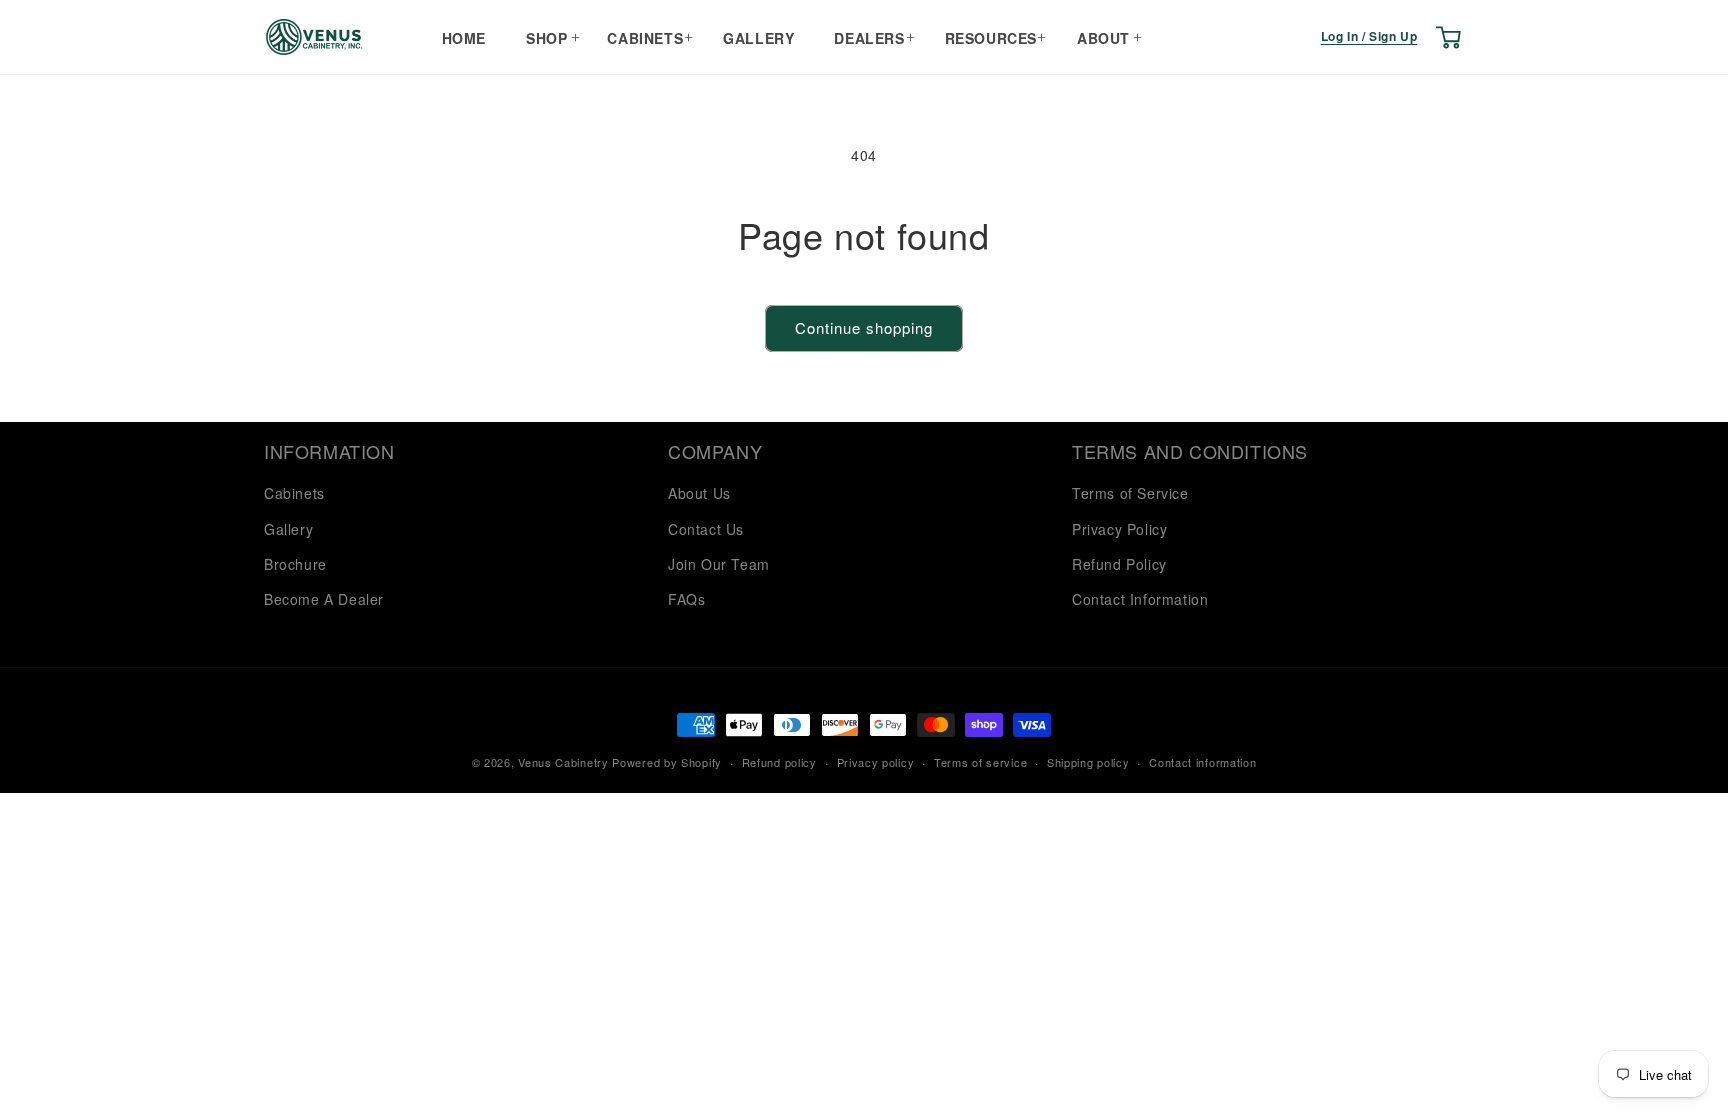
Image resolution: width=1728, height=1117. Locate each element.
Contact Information (1140, 599)
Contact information (1202, 762)
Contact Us (706, 529)
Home (464, 38)
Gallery (758, 38)
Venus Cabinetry (563, 762)
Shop (546, 38)
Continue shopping (864, 327)
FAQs (686, 599)
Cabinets (645, 38)
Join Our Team (719, 564)
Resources (991, 38)
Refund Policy (1119, 564)
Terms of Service (1130, 493)
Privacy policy (876, 762)
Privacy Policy (1119, 529)
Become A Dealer (324, 599)
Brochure (295, 564)
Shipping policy (1088, 762)
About (1103, 38)
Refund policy (779, 762)
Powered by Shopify (667, 762)
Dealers (869, 38)
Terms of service (980, 762)
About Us (699, 493)
